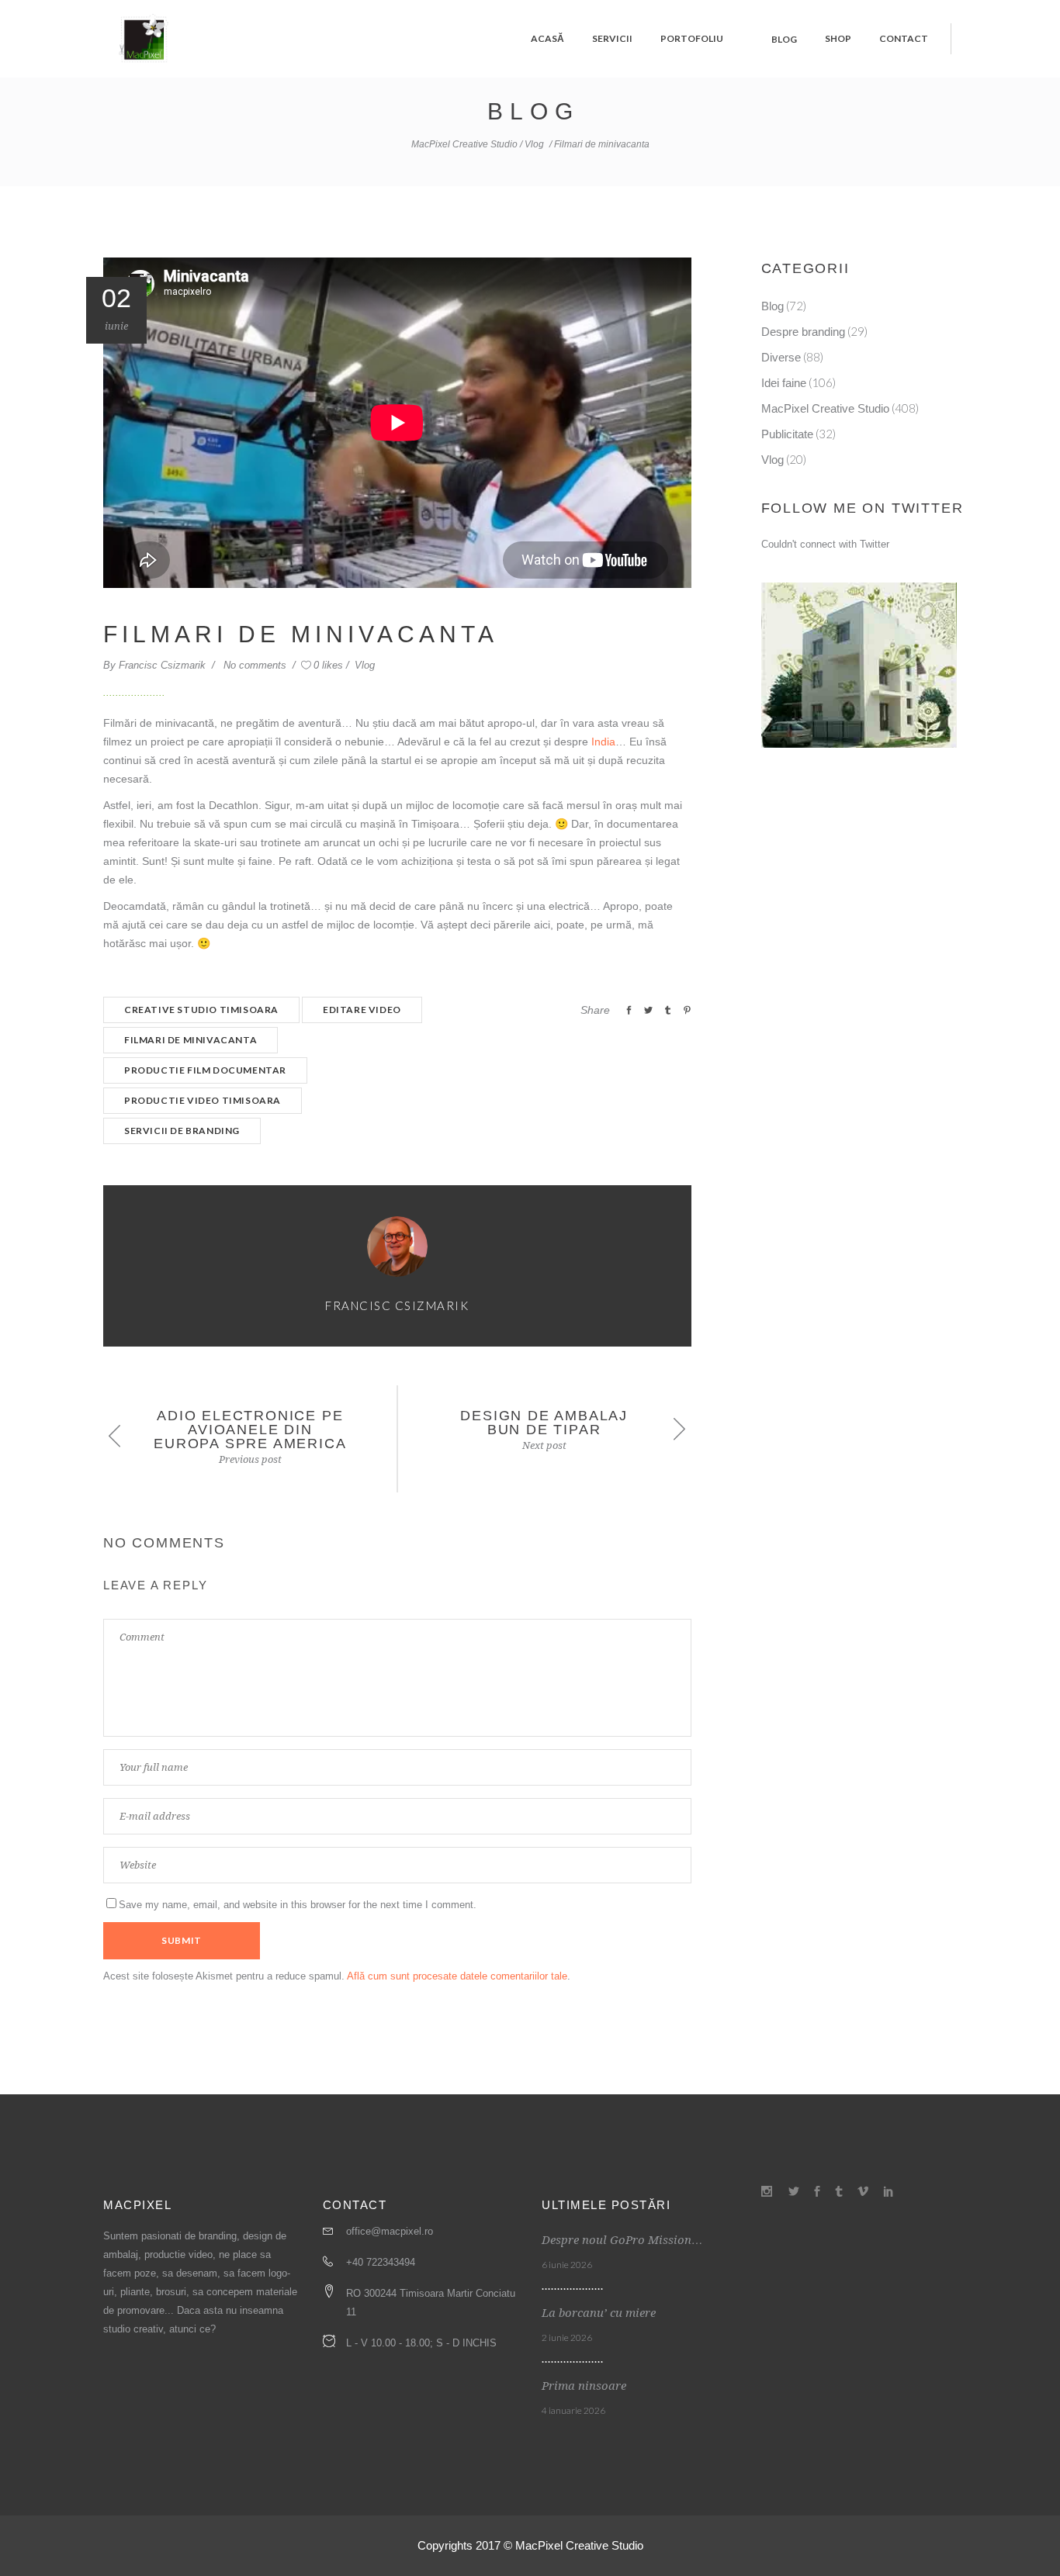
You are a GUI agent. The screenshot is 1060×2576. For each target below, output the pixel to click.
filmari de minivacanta (191, 1040)
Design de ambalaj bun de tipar (544, 1423)
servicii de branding (182, 1131)
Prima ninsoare (584, 2386)
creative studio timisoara (201, 1010)
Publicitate (787, 434)
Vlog (534, 144)
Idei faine (784, 383)
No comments (256, 665)
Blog (772, 306)
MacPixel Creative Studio (464, 144)
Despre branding (803, 332)
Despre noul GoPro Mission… (622, 2240)
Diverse (781, 357)
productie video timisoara (203, 1100)
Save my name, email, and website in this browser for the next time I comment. (298, 1905)
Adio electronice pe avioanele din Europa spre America (250, 1430)
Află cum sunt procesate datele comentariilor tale (457, 1976)
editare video (362, 1010)
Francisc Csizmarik (164, 665)
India (603, 742)
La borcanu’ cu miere (599, 2313)
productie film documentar (205, 1070)
